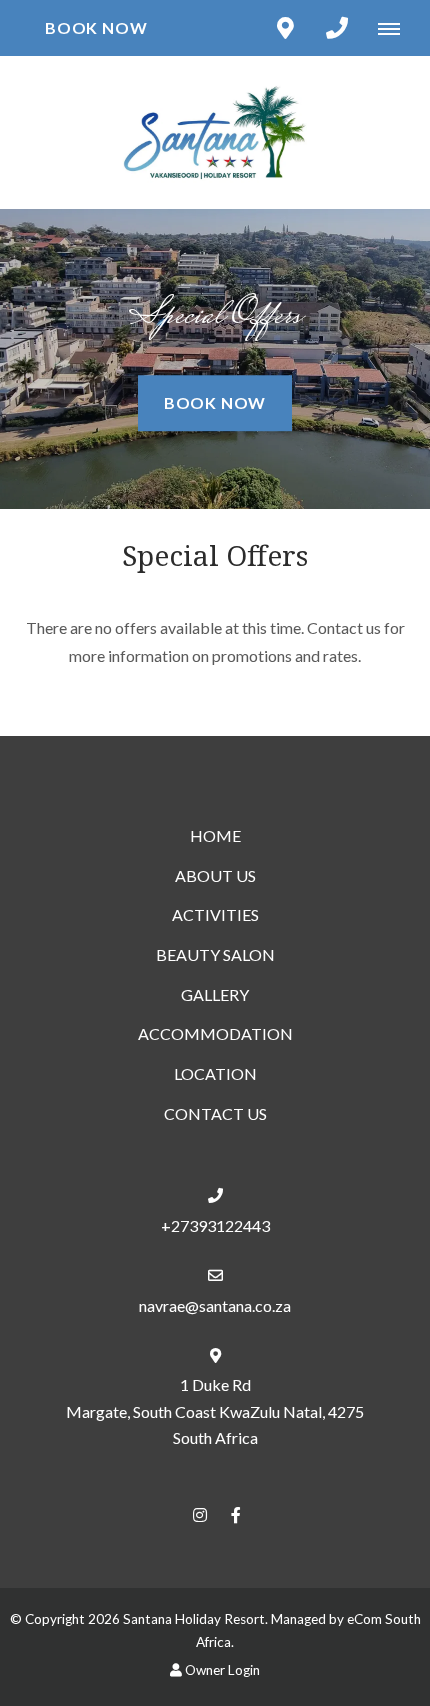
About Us (215, 875)
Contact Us (215, 1113)
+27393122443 (215, 1225)
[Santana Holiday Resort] (215, 129)
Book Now (96, 27)
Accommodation (215, 1033)
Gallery (215, 994)
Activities (215, 914)
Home (215, 835)
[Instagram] (200, 1514)
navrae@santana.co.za (215, 1305)
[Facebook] (236, 1514)
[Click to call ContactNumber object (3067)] (337, 28)
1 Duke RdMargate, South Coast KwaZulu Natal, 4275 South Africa (215, 1410)
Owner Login (221, 1670)
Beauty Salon (215, 954)
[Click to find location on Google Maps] (285, 28)
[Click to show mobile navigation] (396, 28)
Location (215, 1073)
